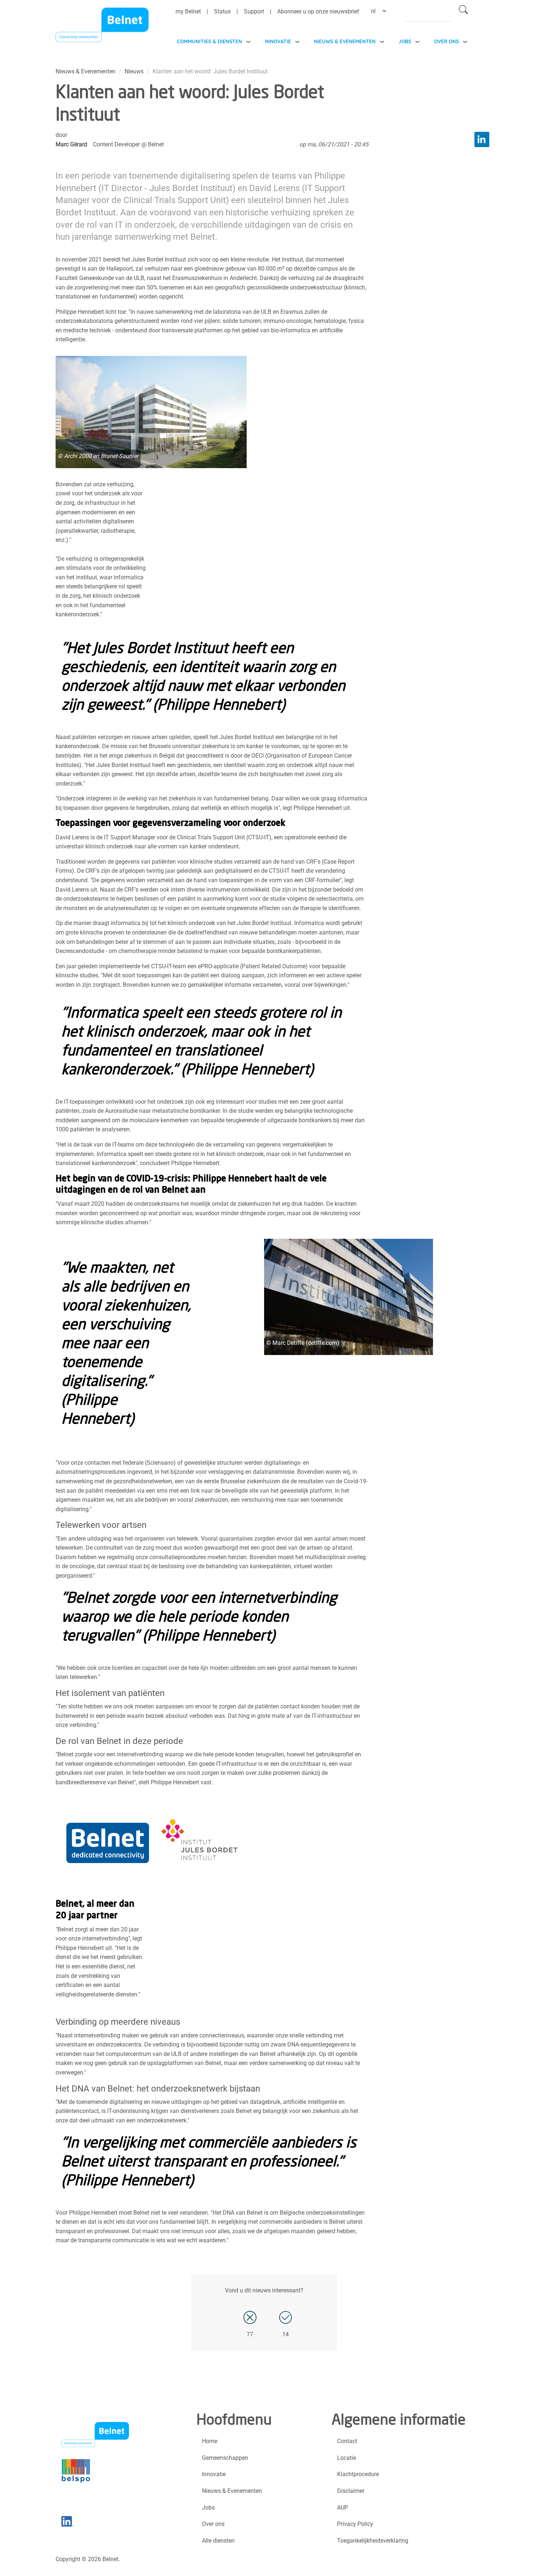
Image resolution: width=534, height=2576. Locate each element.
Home (210, 2441)
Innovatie (278, 41)
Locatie (347, 2458)
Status (222, 11)
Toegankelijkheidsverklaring (373, 2541)
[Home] (102, 27)
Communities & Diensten (209, 41)
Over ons (446, 41)
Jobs (405, 41)
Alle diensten (218, 2541)
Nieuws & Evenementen (345, 41)
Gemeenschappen (225, 2458)
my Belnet (188, 11)
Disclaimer (351, 2491)
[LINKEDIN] (482, 139)
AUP (343, 2508)
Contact (347, 2441)
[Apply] (463, 11)
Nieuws (134, 71)
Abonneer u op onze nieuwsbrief (318, 11)
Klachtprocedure (358, 2474)
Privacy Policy (355, 2524)
